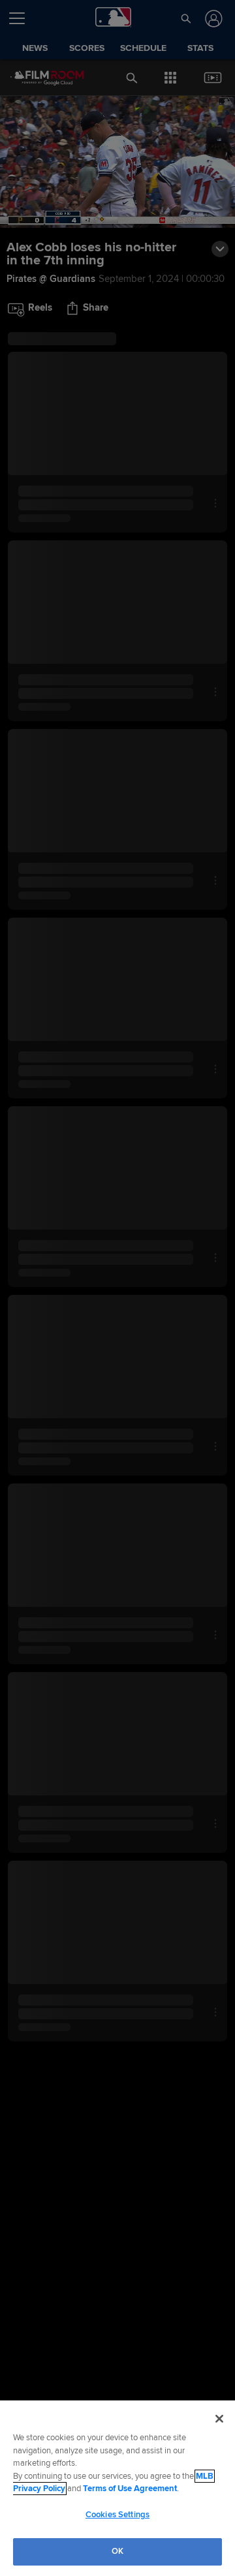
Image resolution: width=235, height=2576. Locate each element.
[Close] (219, 2419)
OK (117, 2551)
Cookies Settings (117, 2515)
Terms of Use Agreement (130, 2489)
